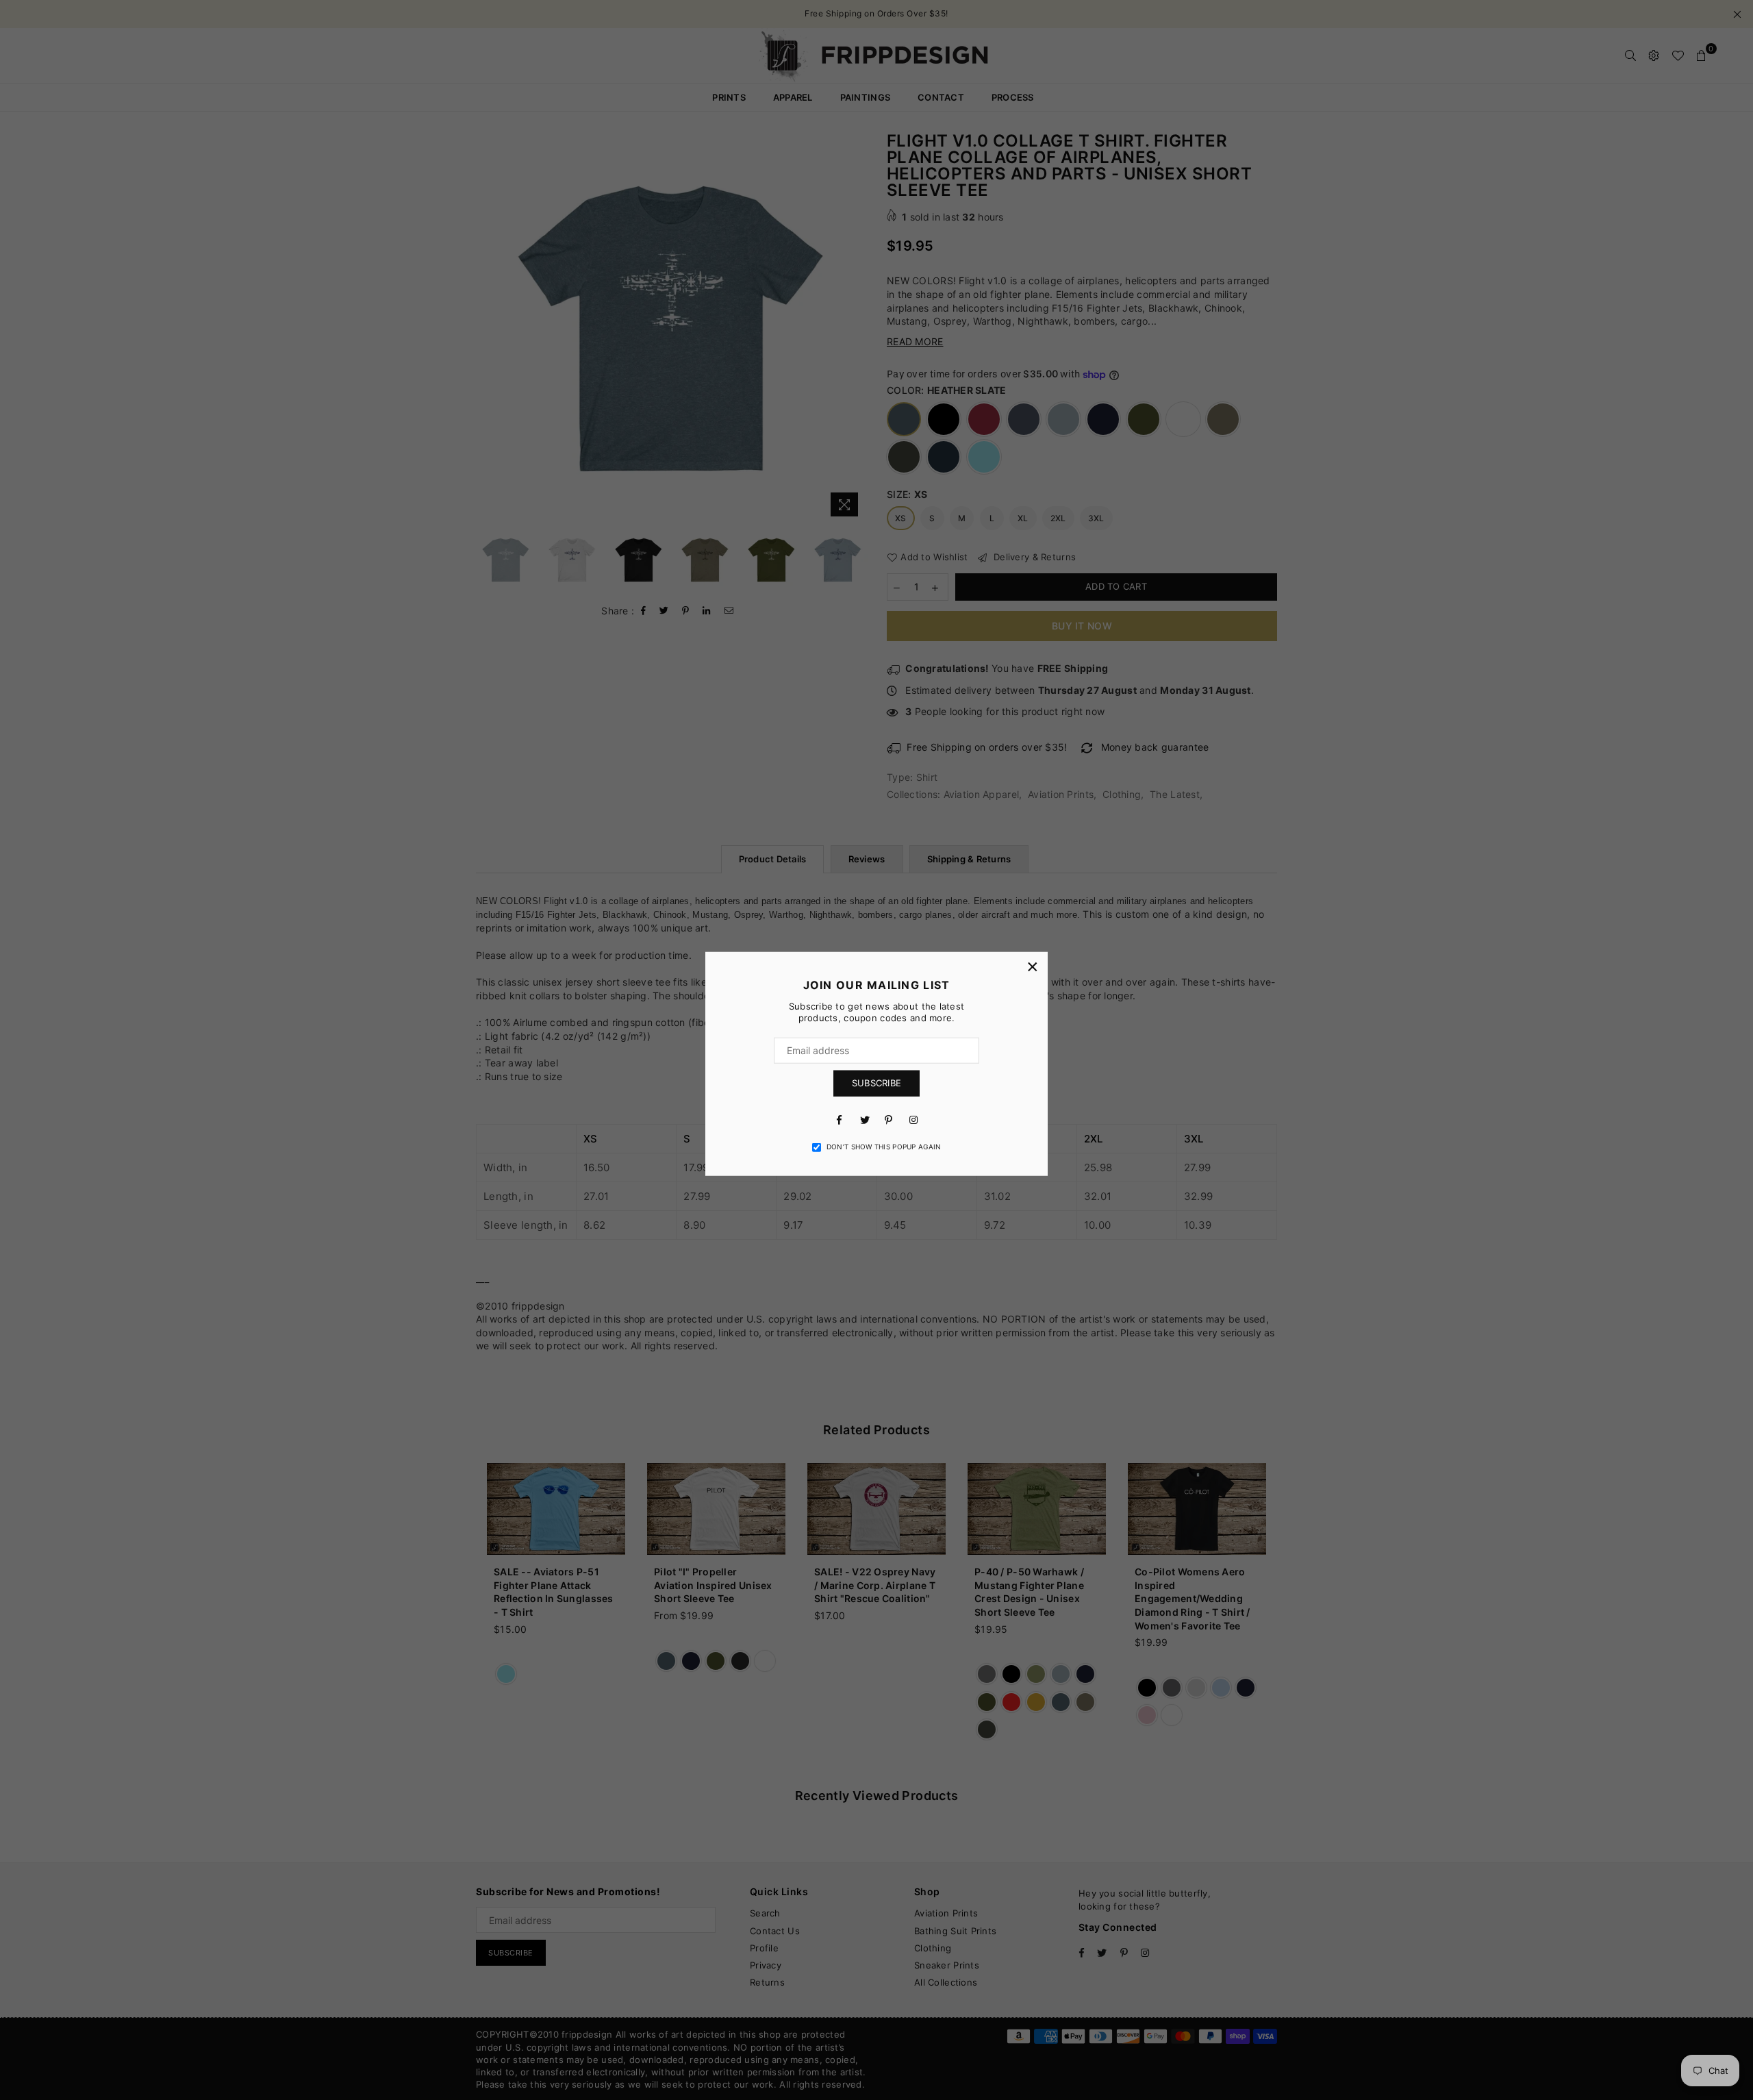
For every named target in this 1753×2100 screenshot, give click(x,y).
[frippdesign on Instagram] (913, 1119)
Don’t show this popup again (884, 1147)
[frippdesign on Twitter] (864, 1119)
